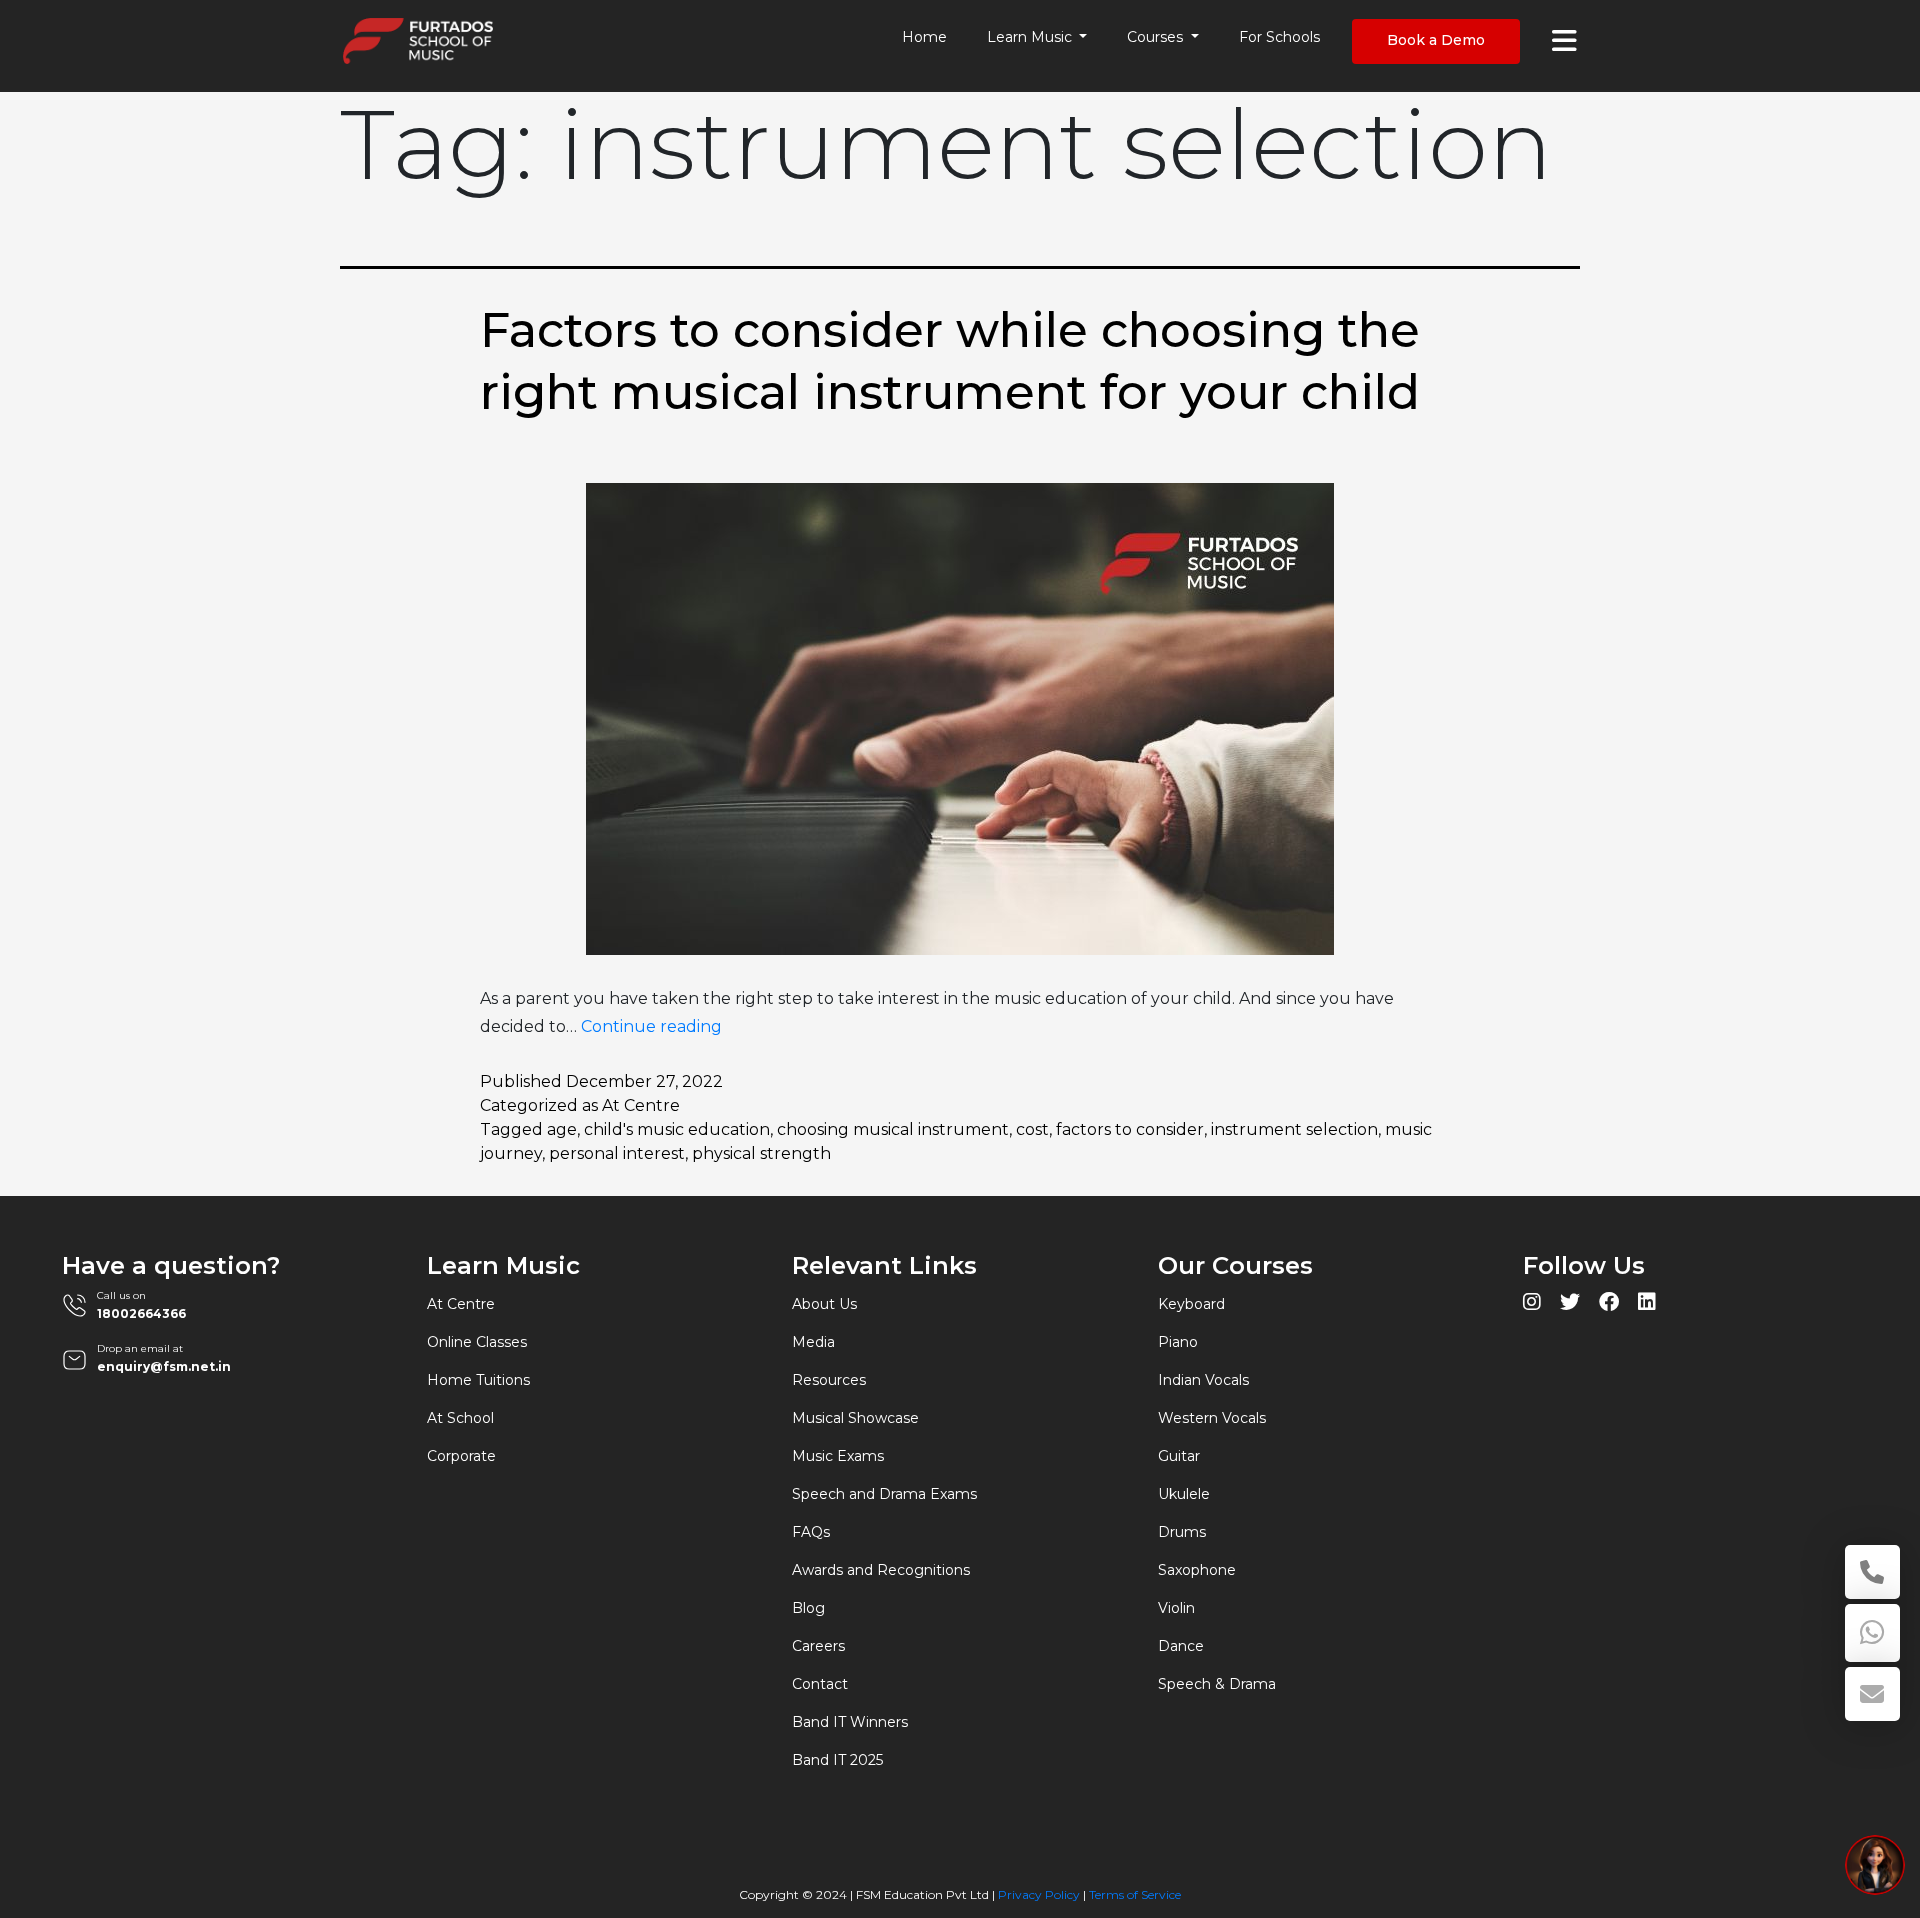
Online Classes (477, 1342)
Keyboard (1191, 1304)
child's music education (677, 1129)
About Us (824, 1304)
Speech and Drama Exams (884, 1494)
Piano (1178, 1342)
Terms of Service (1135, 1894)
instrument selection (1294, 1129)
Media (813, 1342)
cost (1032, 1129)
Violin (1176, 1608)
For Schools (1279, 37)
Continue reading (651, 1026)
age (562, 1129)
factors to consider (1130, 1129)
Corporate (461, 1456)
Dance (1181, 1646)
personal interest (617, 1153)
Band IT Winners (850, 1722)
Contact (820, 1684)
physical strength (761, 1153)
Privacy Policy (1039, 1894)
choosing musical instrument (893, 1129)
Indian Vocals (1203, 1380)
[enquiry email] (1872, 1694)
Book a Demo (1436, 40)
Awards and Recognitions (881, 1570)
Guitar (1179, 1456)
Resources (829, 1380)
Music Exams (838, 1456)
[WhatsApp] (1872, 1633)
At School (460, 1418)
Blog (808, 1608)
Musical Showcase (855, 1418)
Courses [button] (1157, 37)
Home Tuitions (478, 1380)
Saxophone (1197, 1570)
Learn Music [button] (1031, 37)
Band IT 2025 (837, 1760)
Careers (818, 1646)
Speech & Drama (1217, 1684)
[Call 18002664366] (1872, 1572)
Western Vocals (1212, 1418)
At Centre (641, 1105)
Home (924, 37)
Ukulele (1184, 1494)
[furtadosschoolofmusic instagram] (1532, 1304)
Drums (1182, 1532)
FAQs (811, 1532)
